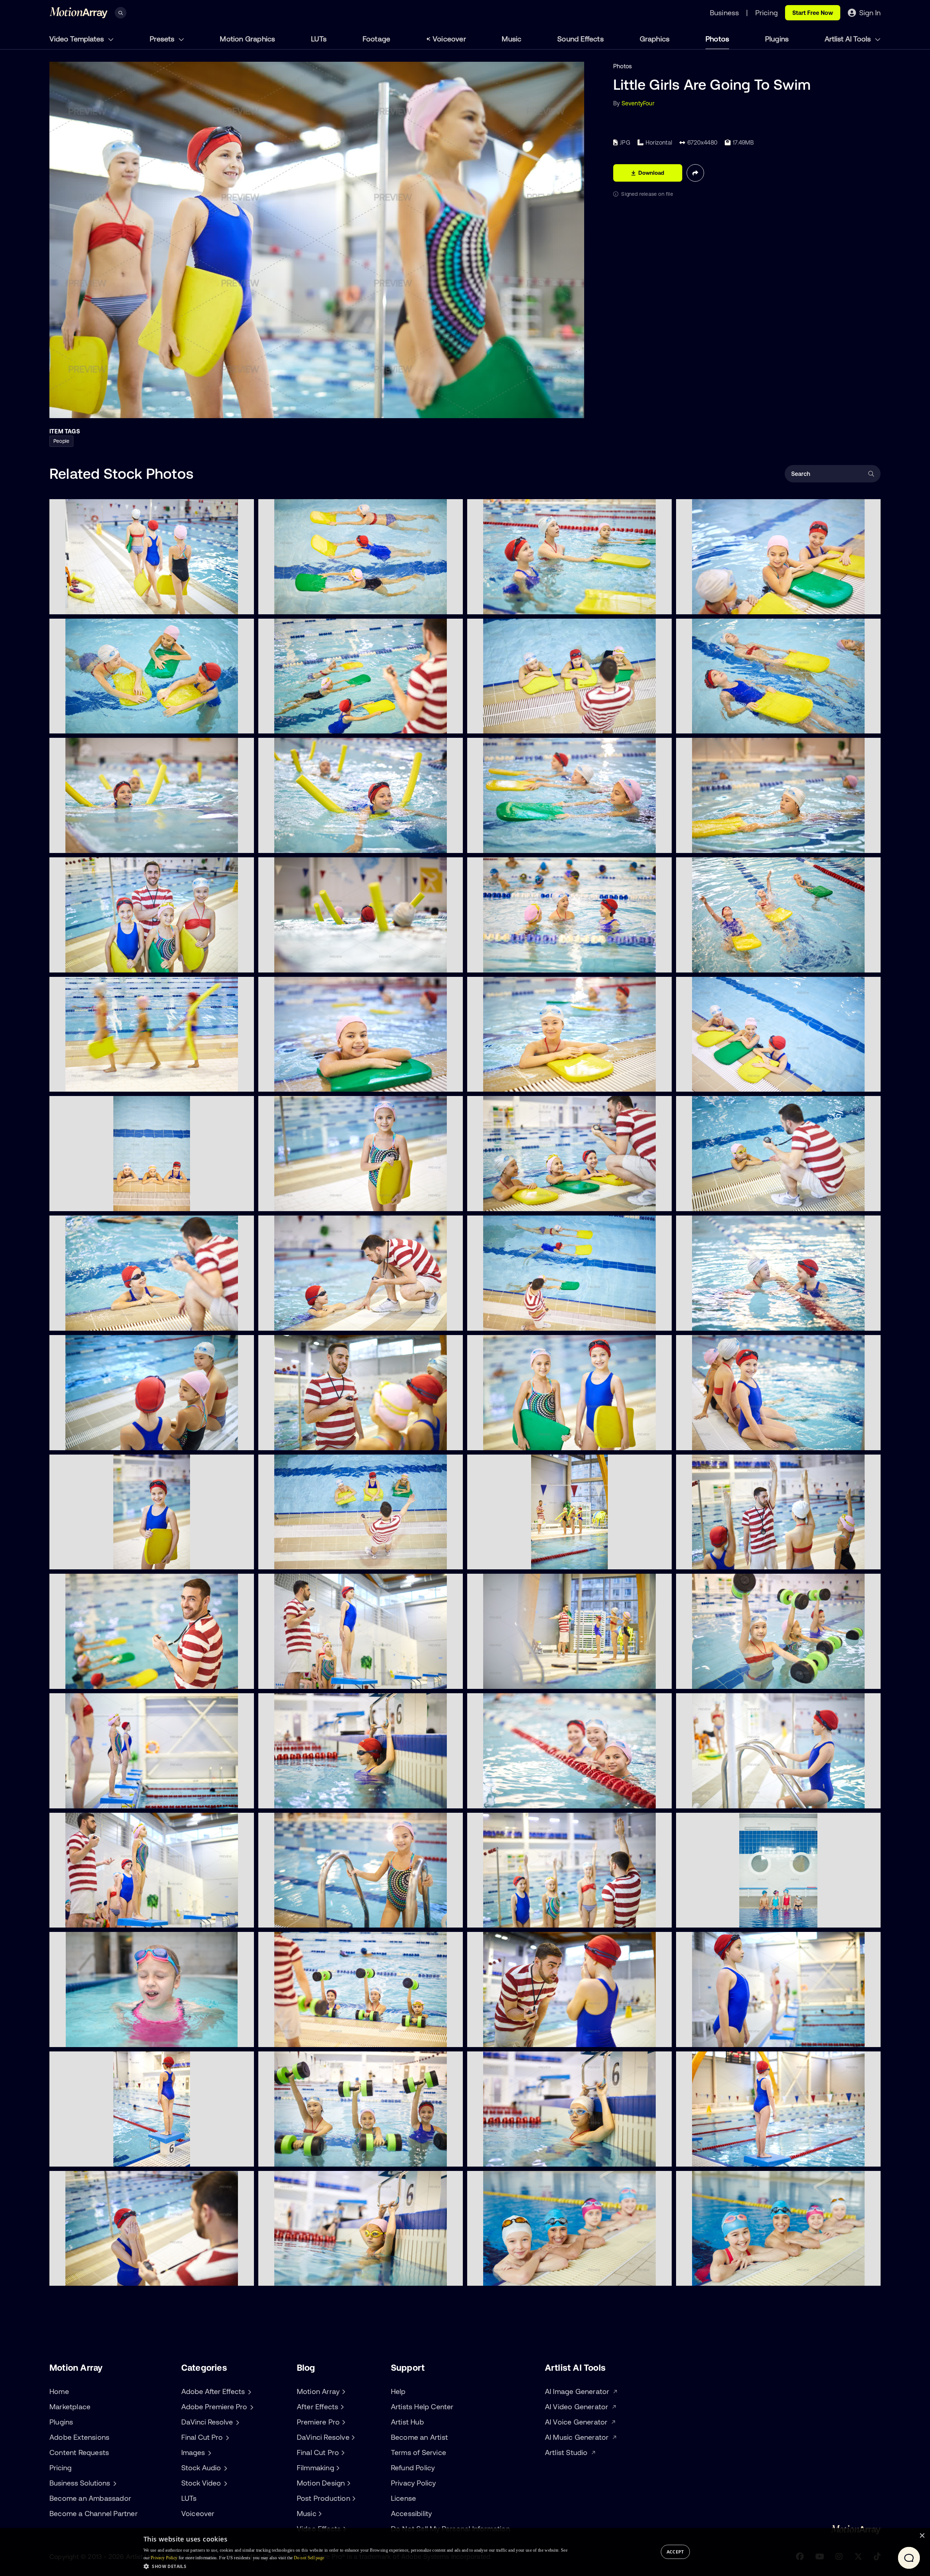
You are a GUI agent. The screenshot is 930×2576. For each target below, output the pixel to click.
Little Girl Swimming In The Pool (306, 1918)
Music (511, 39)
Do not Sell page (309, 2558)
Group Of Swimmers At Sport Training (315, 1679)
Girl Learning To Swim (711, 843)
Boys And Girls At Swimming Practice (732, 1918)
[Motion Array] (343, 2391)
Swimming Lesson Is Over (90, 604)
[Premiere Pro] (343, 2422)
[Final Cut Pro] (342, 2452)
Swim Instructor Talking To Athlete (519, 2037)
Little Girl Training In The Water (306, 1799)
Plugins (777, 39)
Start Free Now (813, 13)
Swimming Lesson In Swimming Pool (522, 1560)
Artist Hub (407, 2422)
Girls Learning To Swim (504, 604)
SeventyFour (638, 103)
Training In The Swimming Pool (514, 1201)
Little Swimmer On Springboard (725, 2157)
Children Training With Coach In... (518, 1321)
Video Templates (78, 39)
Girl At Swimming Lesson (507, 1082)
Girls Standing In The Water (719, 1082)
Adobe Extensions (79, 2437)
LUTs (319, 39)
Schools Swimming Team (715, 2276)
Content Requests (79, 2452)
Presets (163, 39)
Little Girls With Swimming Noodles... (313, 843)
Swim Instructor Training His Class (728, 1560)
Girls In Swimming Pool (504, 1440)
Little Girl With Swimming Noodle (99, 843)
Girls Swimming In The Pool (718, 1321)
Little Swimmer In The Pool (300, 1201)
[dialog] (465, 2552)
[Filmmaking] (337, 2468)
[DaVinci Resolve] (352, 2437)
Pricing (60, 2468)
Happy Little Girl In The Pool (719, 1440)
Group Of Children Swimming (94, 1201)
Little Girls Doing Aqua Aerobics (307, 2157)
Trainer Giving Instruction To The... (310, 1321)
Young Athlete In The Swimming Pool (105, 2157)
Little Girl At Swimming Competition (730, 2037)
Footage (376, 39)
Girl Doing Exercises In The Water (518, 2157)
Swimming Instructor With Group (100, 1679)
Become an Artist (419, 2437)
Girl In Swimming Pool (293, 1082)
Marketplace (70, 2407)
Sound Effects (581, 39)
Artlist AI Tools (849, 39)
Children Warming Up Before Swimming (526, 1679)
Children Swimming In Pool (300, 604)
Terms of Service (418, 2452)
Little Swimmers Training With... (306, 724)
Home (59, 2391)
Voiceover (449, 39)
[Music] (319, 2514)
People (61, 441)
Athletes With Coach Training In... (100, 1918)
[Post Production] (353, 2498)
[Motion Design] (348, 2483)
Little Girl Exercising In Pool (300, 2276)
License (403, 2498)
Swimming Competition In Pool (96, 1799)
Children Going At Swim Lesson (98, 1082)
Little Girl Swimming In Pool (718, 1799)
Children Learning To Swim (718, 724)
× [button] (922, 2536)
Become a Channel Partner (94, 2513)
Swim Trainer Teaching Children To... (313, 1440)
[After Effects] (341, 2407)
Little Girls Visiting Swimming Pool (518, 963)
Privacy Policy (414, 2483)
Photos (717, 39)
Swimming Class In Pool (714, 963)
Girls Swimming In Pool (86, 724)
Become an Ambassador (90, 2498)
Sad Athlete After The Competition (102, 2276)
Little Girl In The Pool (83, 1560)
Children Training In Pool (505, 1918)
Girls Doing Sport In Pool (715, 1679)
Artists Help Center (422, 2407)
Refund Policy (413, 2468)
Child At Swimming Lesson (91, 1321)
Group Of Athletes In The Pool (95, 1440)
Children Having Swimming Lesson (310, 1560)
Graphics (655, 39)
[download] (243, 604)
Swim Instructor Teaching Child (724, 1201)
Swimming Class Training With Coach (314, 2037)
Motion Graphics (247, 39)
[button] (355, 2566)
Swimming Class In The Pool (511, 1799)
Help (398, 2391)
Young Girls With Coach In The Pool (103, 963)
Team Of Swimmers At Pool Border (520, 2276)
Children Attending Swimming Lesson (524, 724)
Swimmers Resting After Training (726, 604)
